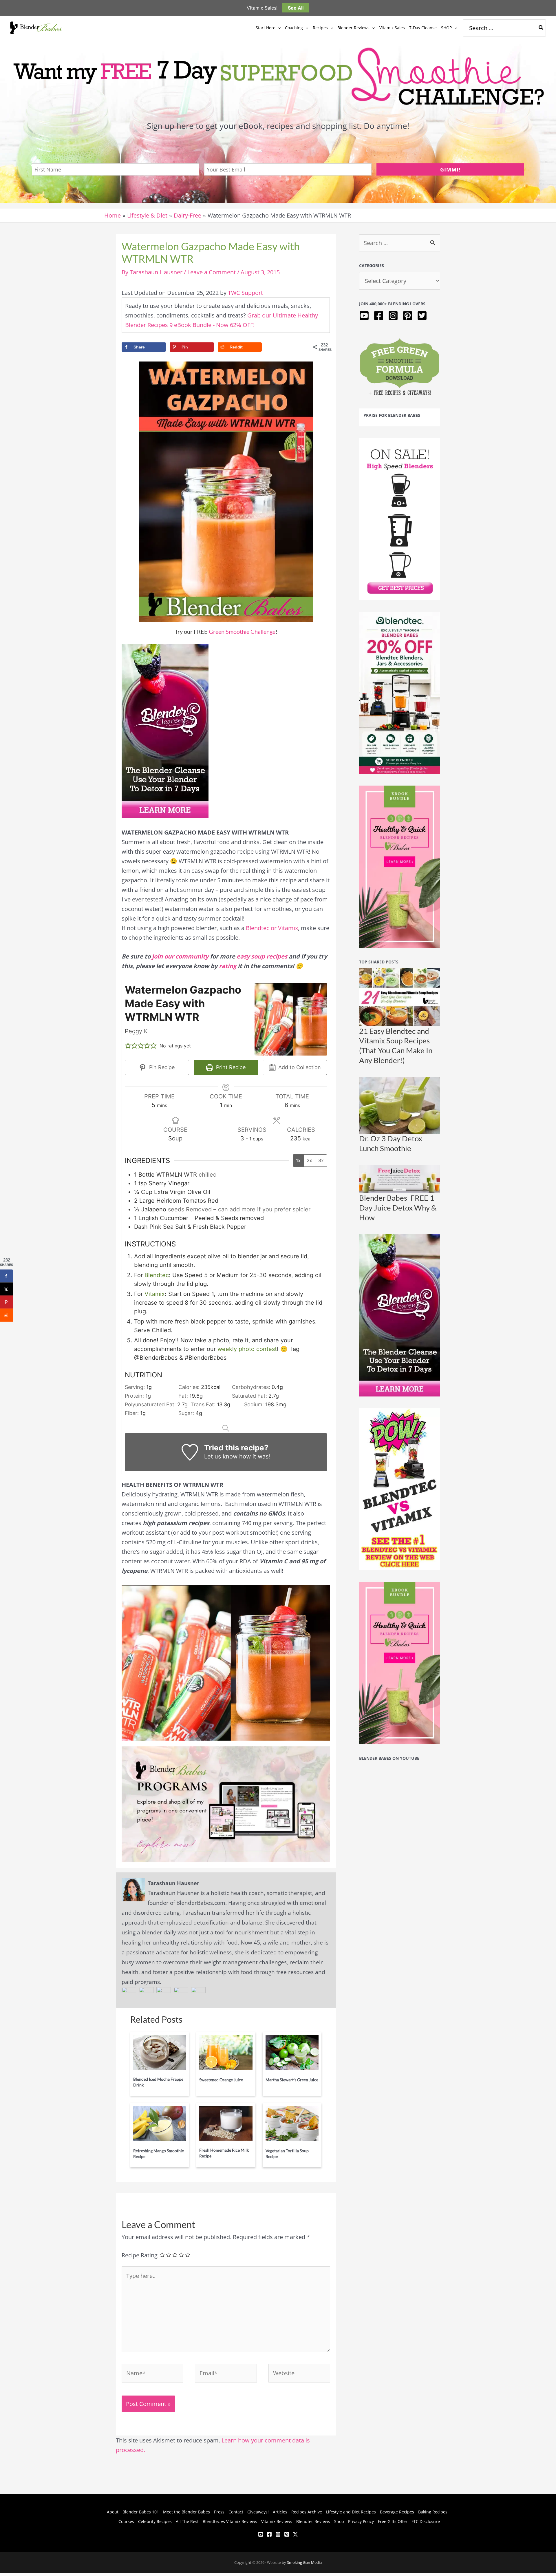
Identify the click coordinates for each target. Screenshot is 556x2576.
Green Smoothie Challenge (242, 631)
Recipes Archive (307, 2512)
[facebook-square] (380, 316)
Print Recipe (230, 1067)
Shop (339, 2521)
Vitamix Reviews (277, 2521)
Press (219, 2512)
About (113, 2512)
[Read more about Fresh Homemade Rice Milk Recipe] (226, 2123)
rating (228, 966)
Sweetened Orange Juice (221, 2080)
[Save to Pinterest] (7, 1302)
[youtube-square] (366, 316)
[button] (278, 28)
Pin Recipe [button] (161, 1067)
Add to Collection (299, 1067)
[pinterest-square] (409, 316)
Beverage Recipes (397, 2512)
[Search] (541, 28)
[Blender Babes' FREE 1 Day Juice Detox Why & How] (400, 1179)
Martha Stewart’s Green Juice (292, 2080)
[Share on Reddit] (7, 1315)
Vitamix (155, 1294)
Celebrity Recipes (155, 2521)
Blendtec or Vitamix (272, 928)
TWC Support (245, 293)
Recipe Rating (140, 2255)
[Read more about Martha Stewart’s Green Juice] (292, 2052)
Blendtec (157, 1275)
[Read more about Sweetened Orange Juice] (226, 2052)
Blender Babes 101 (141, 2512)
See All (296, 8)
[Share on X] (7, 1289)
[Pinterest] (287, 2534)
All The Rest (187, 2521)
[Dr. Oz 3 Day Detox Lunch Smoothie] (400, 1105)
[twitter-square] (423, 316)
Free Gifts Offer (393, 2521)
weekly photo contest (247, 1349)
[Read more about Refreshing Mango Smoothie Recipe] (160, 2123)
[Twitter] (295, 2534)
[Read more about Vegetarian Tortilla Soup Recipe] (292, 2123)
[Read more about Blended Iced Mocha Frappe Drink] (160, 2052)
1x (298, 1160)
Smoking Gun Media (304, 2562)
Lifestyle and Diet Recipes (351, 2512)
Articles (280, 2512)
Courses (126, 2521)
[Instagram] (278, 2534)
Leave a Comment (212, 272)
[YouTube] (261, 2534)
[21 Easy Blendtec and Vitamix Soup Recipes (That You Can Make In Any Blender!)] (400, 997)
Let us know (221, 1456)
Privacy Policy (361, 2521)
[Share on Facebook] (7, 1276)
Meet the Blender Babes (186, 2512)
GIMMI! (450, 169)
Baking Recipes (433, 2512)
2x (309, 1160)
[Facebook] (269, 2534)
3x (321, 1160)
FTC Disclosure (426, 2521)
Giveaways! (258, 2512)
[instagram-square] (395, 316)
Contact (236, 2512)
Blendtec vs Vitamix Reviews (230, 2521)
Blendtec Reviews (313, 2521)
